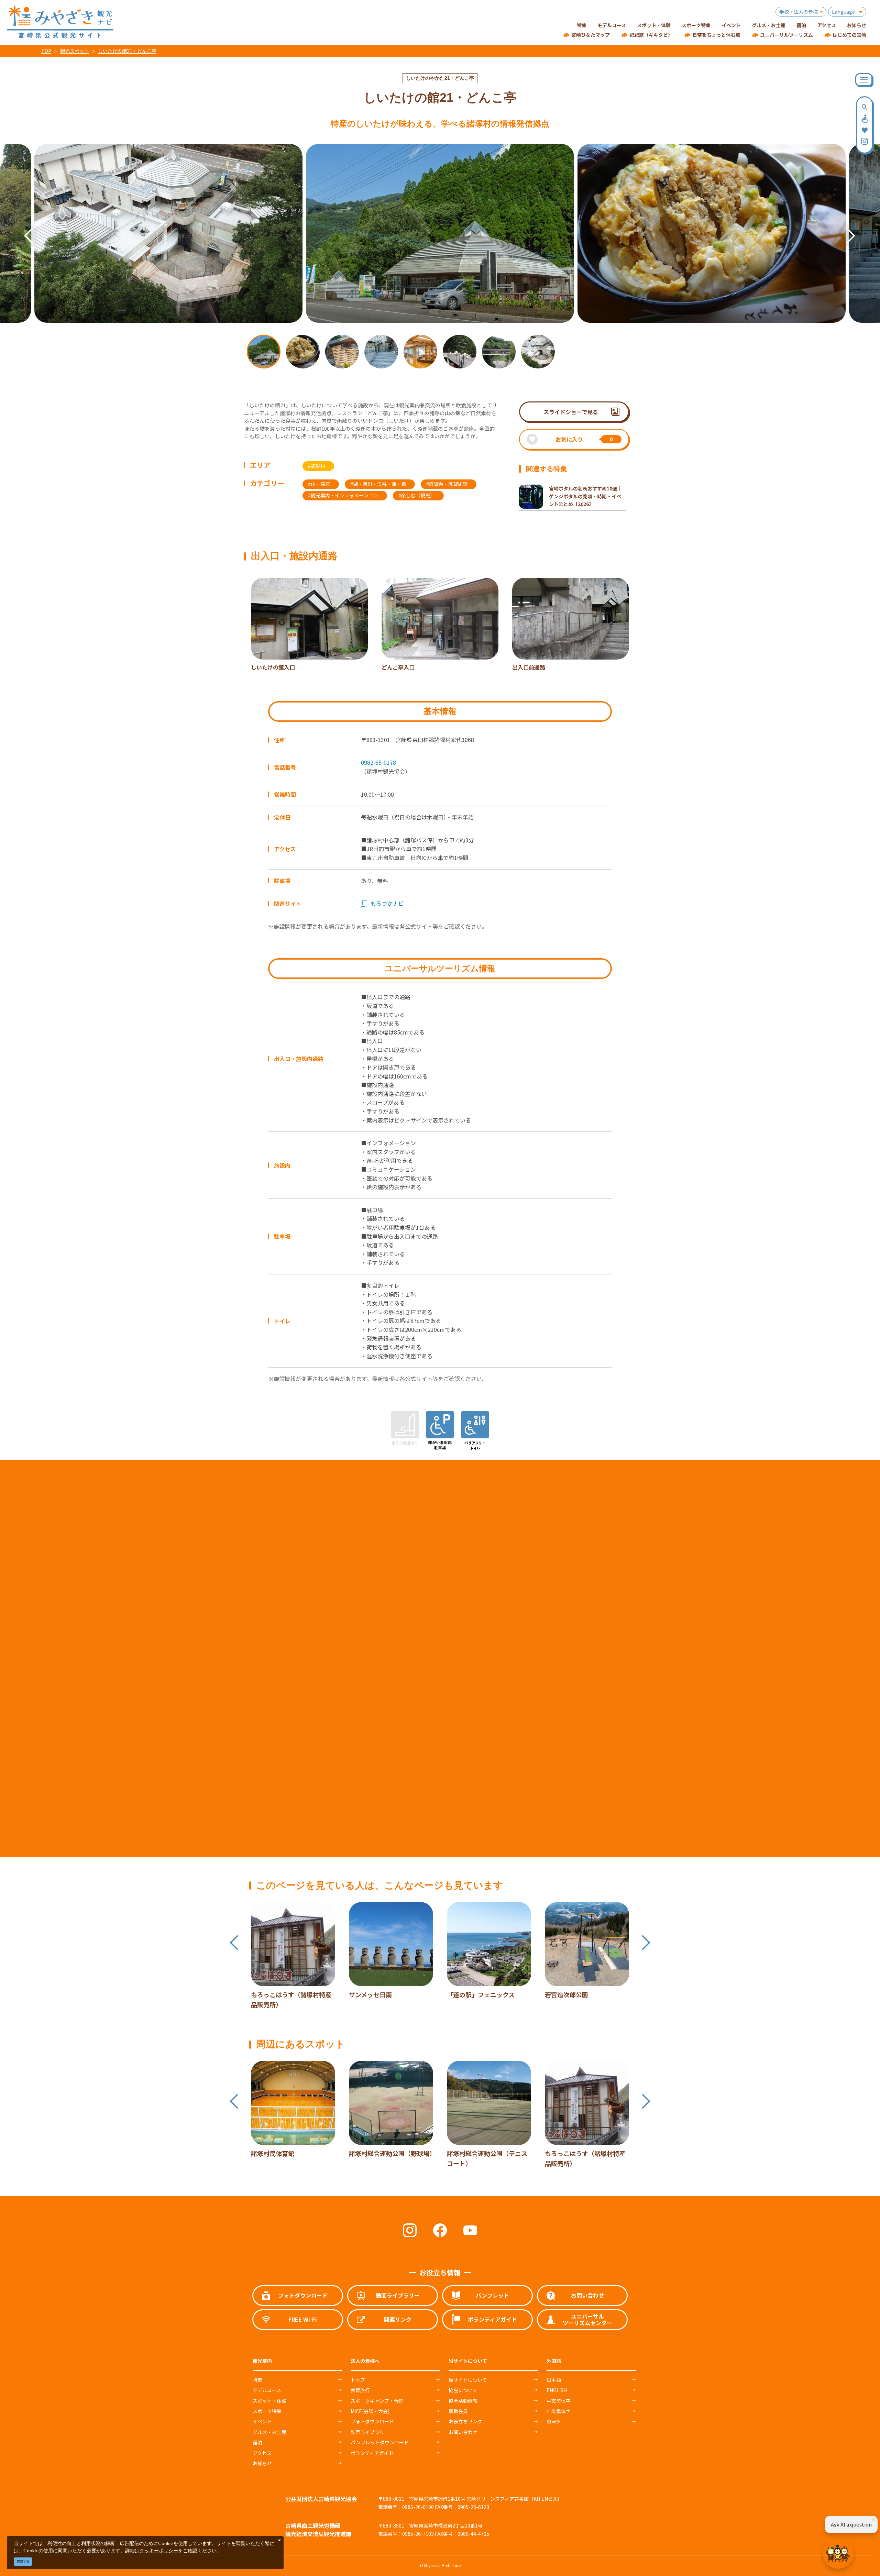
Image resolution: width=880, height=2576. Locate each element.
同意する (23, 2561)
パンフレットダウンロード (380, 2442)
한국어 (554, 2421)
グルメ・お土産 (269, 2432)
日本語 (554, 2380)
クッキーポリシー (159, 2550)
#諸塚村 (317, 466)
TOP (46, 51)
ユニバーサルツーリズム (786, 35)
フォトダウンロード (372, 2421)
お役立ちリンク (465, 2421)
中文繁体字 (559, 2411)
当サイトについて (468, 2380)
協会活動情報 (463, 2401)
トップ (358, 2380)
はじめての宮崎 (849, 35)
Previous (22, 226)
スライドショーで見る (571, 412)
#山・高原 (319, 484)
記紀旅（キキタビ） (651, 35)
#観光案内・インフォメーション (343, 495)
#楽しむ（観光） (417, 495)
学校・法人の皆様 (799, 12)
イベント (262, 2421)
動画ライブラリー (370, 2432)
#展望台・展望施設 (447, 484)
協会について (463, 2390)
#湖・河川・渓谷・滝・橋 (378, 484)
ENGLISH (557, 2390)
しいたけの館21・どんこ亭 (127, 51)
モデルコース (267, 2390)
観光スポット (75, 51)
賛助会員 (458, 2411)
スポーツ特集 (267, 2411)
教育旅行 (360, 2390)
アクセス (262, 2453)
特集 (257, 2380)
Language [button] (843, 12)
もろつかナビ (387, 903)
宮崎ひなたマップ (591, 35)
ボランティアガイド (372, 2453)
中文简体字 (559, 2401)
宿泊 (257, 2442)
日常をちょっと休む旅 (716, 35)
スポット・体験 (269, 2401)
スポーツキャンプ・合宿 (377, 2401)
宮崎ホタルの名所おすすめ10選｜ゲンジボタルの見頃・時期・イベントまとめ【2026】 (585, 496)
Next (844, 226)
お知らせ (262, 2463)
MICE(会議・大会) (370, 2411)
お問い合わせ (463, 2432)
